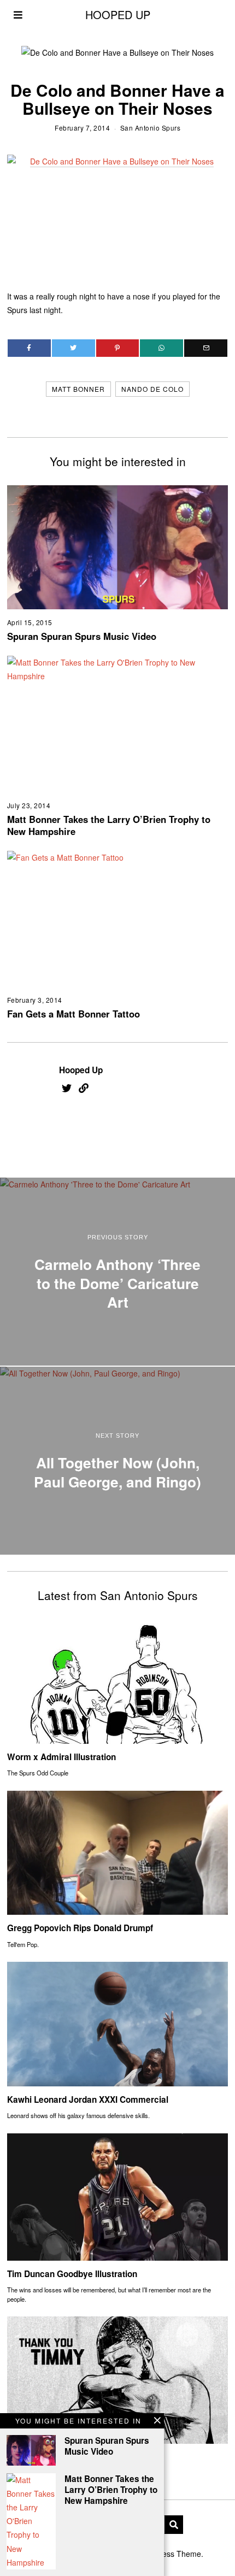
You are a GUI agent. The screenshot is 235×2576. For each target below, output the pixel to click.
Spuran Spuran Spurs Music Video (82, 636)
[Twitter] (74, 348)
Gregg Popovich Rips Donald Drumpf (80, 1928)
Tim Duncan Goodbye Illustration (72, 2274)
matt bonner (78, 389)
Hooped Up (81, 1070)
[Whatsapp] (161, 348)
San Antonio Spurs (151, 128)
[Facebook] (29, 348)
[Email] (206, 348)
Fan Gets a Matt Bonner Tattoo (74, 1014)
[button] (174, 2525)
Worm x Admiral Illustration (61, 1757)
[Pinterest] (118, 348)
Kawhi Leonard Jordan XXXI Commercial (88, 2099)
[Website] (84, 1088)
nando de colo (152, 389)
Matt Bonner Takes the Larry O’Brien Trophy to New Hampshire (109, 825)
